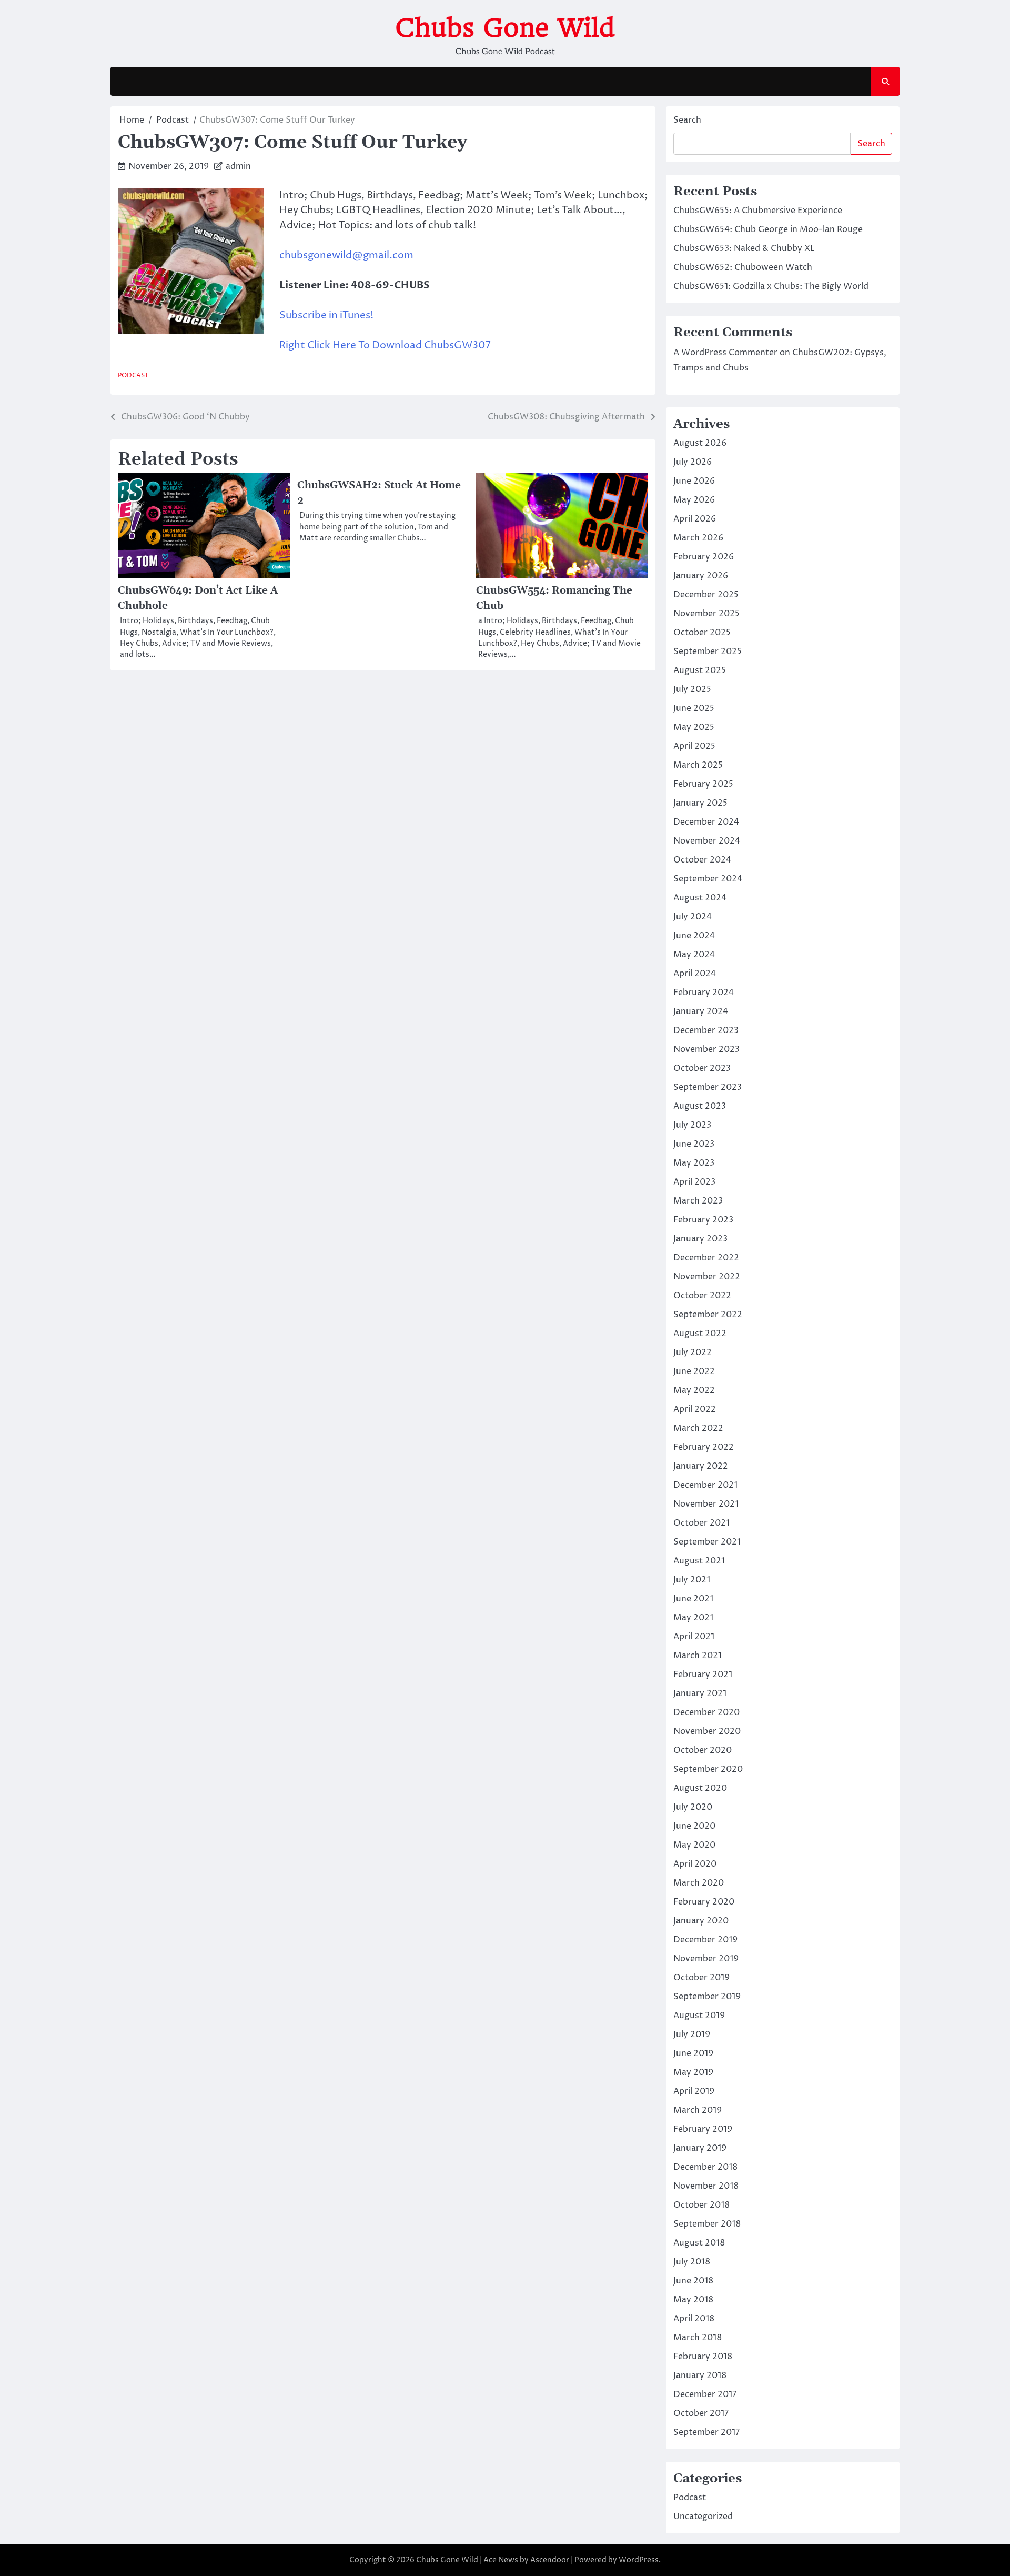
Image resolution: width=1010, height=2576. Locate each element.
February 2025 (703, 784)
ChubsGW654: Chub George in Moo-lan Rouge (768, 229)
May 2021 (693, 1618)
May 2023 (694, 1163)
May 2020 (694, 1845)
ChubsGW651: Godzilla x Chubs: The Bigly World (771, 286)
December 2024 (706, 822)
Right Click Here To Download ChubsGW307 (385, 345)
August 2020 (700, 1788)
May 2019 (693, 2072)
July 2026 (693, 462)
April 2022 (695, 1409)
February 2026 (704, 557)
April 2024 (695, 974)
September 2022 (708, 1315)
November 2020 (707, 1731)
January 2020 (701, 1921)
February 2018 (703, 2357)
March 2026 (698, 538)
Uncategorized (703, 2517)
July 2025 (692, 689)
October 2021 (701, 1523)
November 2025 (706, 614)
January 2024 (701, 1011)
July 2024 (693, 917)
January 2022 (701, 1466)
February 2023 (703, 1220)
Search (687, 120)
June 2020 (694, 1826)
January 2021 (700, 1693)
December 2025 (706, 595)
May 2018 (693, 2300)
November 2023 (706, 1049)
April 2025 (694, 746)
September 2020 (708, 1769)
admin (238, 166)
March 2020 (699, 1883)
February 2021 (703, 1675)
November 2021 (706, 1504)
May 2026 (694, 500)
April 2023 (694, 1182)
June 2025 (694, 708)
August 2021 (699, 1561)
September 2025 (708, 651)
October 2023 (702, 1068)
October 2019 (701, 1978)
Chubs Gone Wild (505, 28)
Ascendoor (550, 2560)
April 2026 (695, 519)
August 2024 (700, 898)
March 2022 (698, 1428)
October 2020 (703, 1750)
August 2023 (700, 1106)
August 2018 (699, 2243)
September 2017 (706, 2432)
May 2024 (694, 955)
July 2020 (693, 1807)
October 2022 (702, 1296)
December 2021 (705, 1485)
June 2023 (694, 1144)
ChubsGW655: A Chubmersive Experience (758, 211)
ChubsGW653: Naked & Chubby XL (744, 248)
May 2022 (694, 1390)
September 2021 (707, 1542)
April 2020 (695, 1864)
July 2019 (692, 2034)
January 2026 (701, 576)
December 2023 (706, 1030)
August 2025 (700, 670)
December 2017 (705, 2394)
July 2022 (693, 1352)
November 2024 (707, 841)
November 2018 (706, 2186)
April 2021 (694, 1637)
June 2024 (694, 936)
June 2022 (694, 1371)
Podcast (133, 375)
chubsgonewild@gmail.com (346, 255)
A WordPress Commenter (725, 353)
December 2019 (705, 1940)
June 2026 (694, 481)
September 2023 (708, 1087)
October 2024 (702, 860)
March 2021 (698, 1656)
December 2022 (706, 1258)
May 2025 (694, 727)
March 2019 (698, 2110)
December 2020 (706, 1712)
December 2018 (705, 2167)
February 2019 (703, 2129)
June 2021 (693, 1599)
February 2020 (704, 1902)
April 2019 (694, 2091)
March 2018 (698, 2338)
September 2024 (708, 879)
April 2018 (694, 2319)
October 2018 (701, 2205)
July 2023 (692, 1125)
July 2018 (692, 2262)
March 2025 (698, 765)
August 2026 (700, 443)
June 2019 (693, 2053)
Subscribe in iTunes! (326, 315)
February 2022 (704, 1447)
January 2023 (700, 1239)
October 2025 (702, 633)
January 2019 (700, 2148)
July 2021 (692, 1580)
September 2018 (707, 2224)
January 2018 (700, 2375)
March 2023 (698, 1201)
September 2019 (707, 1997)
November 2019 (706, 1959)
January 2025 (700, 803)
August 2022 (700, 1334)
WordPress (639, 2560)
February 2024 (704, 993)
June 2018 (693, 2281)
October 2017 (701, 2413)
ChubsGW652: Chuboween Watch (743, 267)
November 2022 (707, 1277)
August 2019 (699, 2016)
